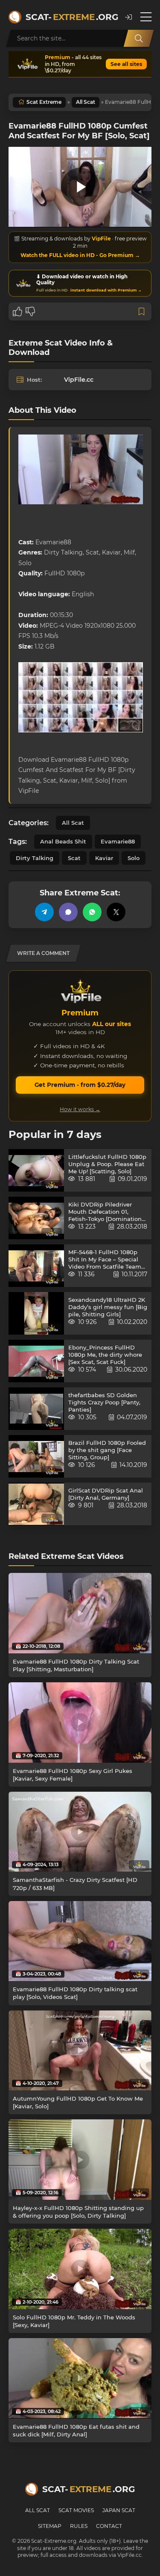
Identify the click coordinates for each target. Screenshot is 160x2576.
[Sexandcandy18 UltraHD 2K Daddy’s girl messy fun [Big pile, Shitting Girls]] (36, 1313)
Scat (74, 858)
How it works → (80, 1109)
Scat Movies (76, 2510)
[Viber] (68, 912)
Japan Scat (119, 2510)
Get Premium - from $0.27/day (80, 1085)
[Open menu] (146, 17)
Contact (109, 2526)
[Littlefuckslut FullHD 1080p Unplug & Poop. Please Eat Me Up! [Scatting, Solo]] (36, 1170)
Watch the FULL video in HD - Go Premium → (80, 255)
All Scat (86, 102)
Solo (134, 858)
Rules (79, 2526)
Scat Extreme (44, 102)
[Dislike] (30, 312)
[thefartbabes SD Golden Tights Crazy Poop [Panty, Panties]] (36, 1409)
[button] (128, 17)
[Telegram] (44, 912)
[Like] (17, 312)
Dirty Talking (35, 858)
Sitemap (50, 2526)
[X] (116, 912)
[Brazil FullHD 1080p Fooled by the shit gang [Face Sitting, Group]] (36, 1456)
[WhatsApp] (92, 912)
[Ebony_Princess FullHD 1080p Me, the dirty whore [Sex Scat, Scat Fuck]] (36, 1361)
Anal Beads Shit (63, 841)
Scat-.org (71, 17)
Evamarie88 (118, 841)
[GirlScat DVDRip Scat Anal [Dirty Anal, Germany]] (36, 1504)
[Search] (139, 38)
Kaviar (104, 858)
